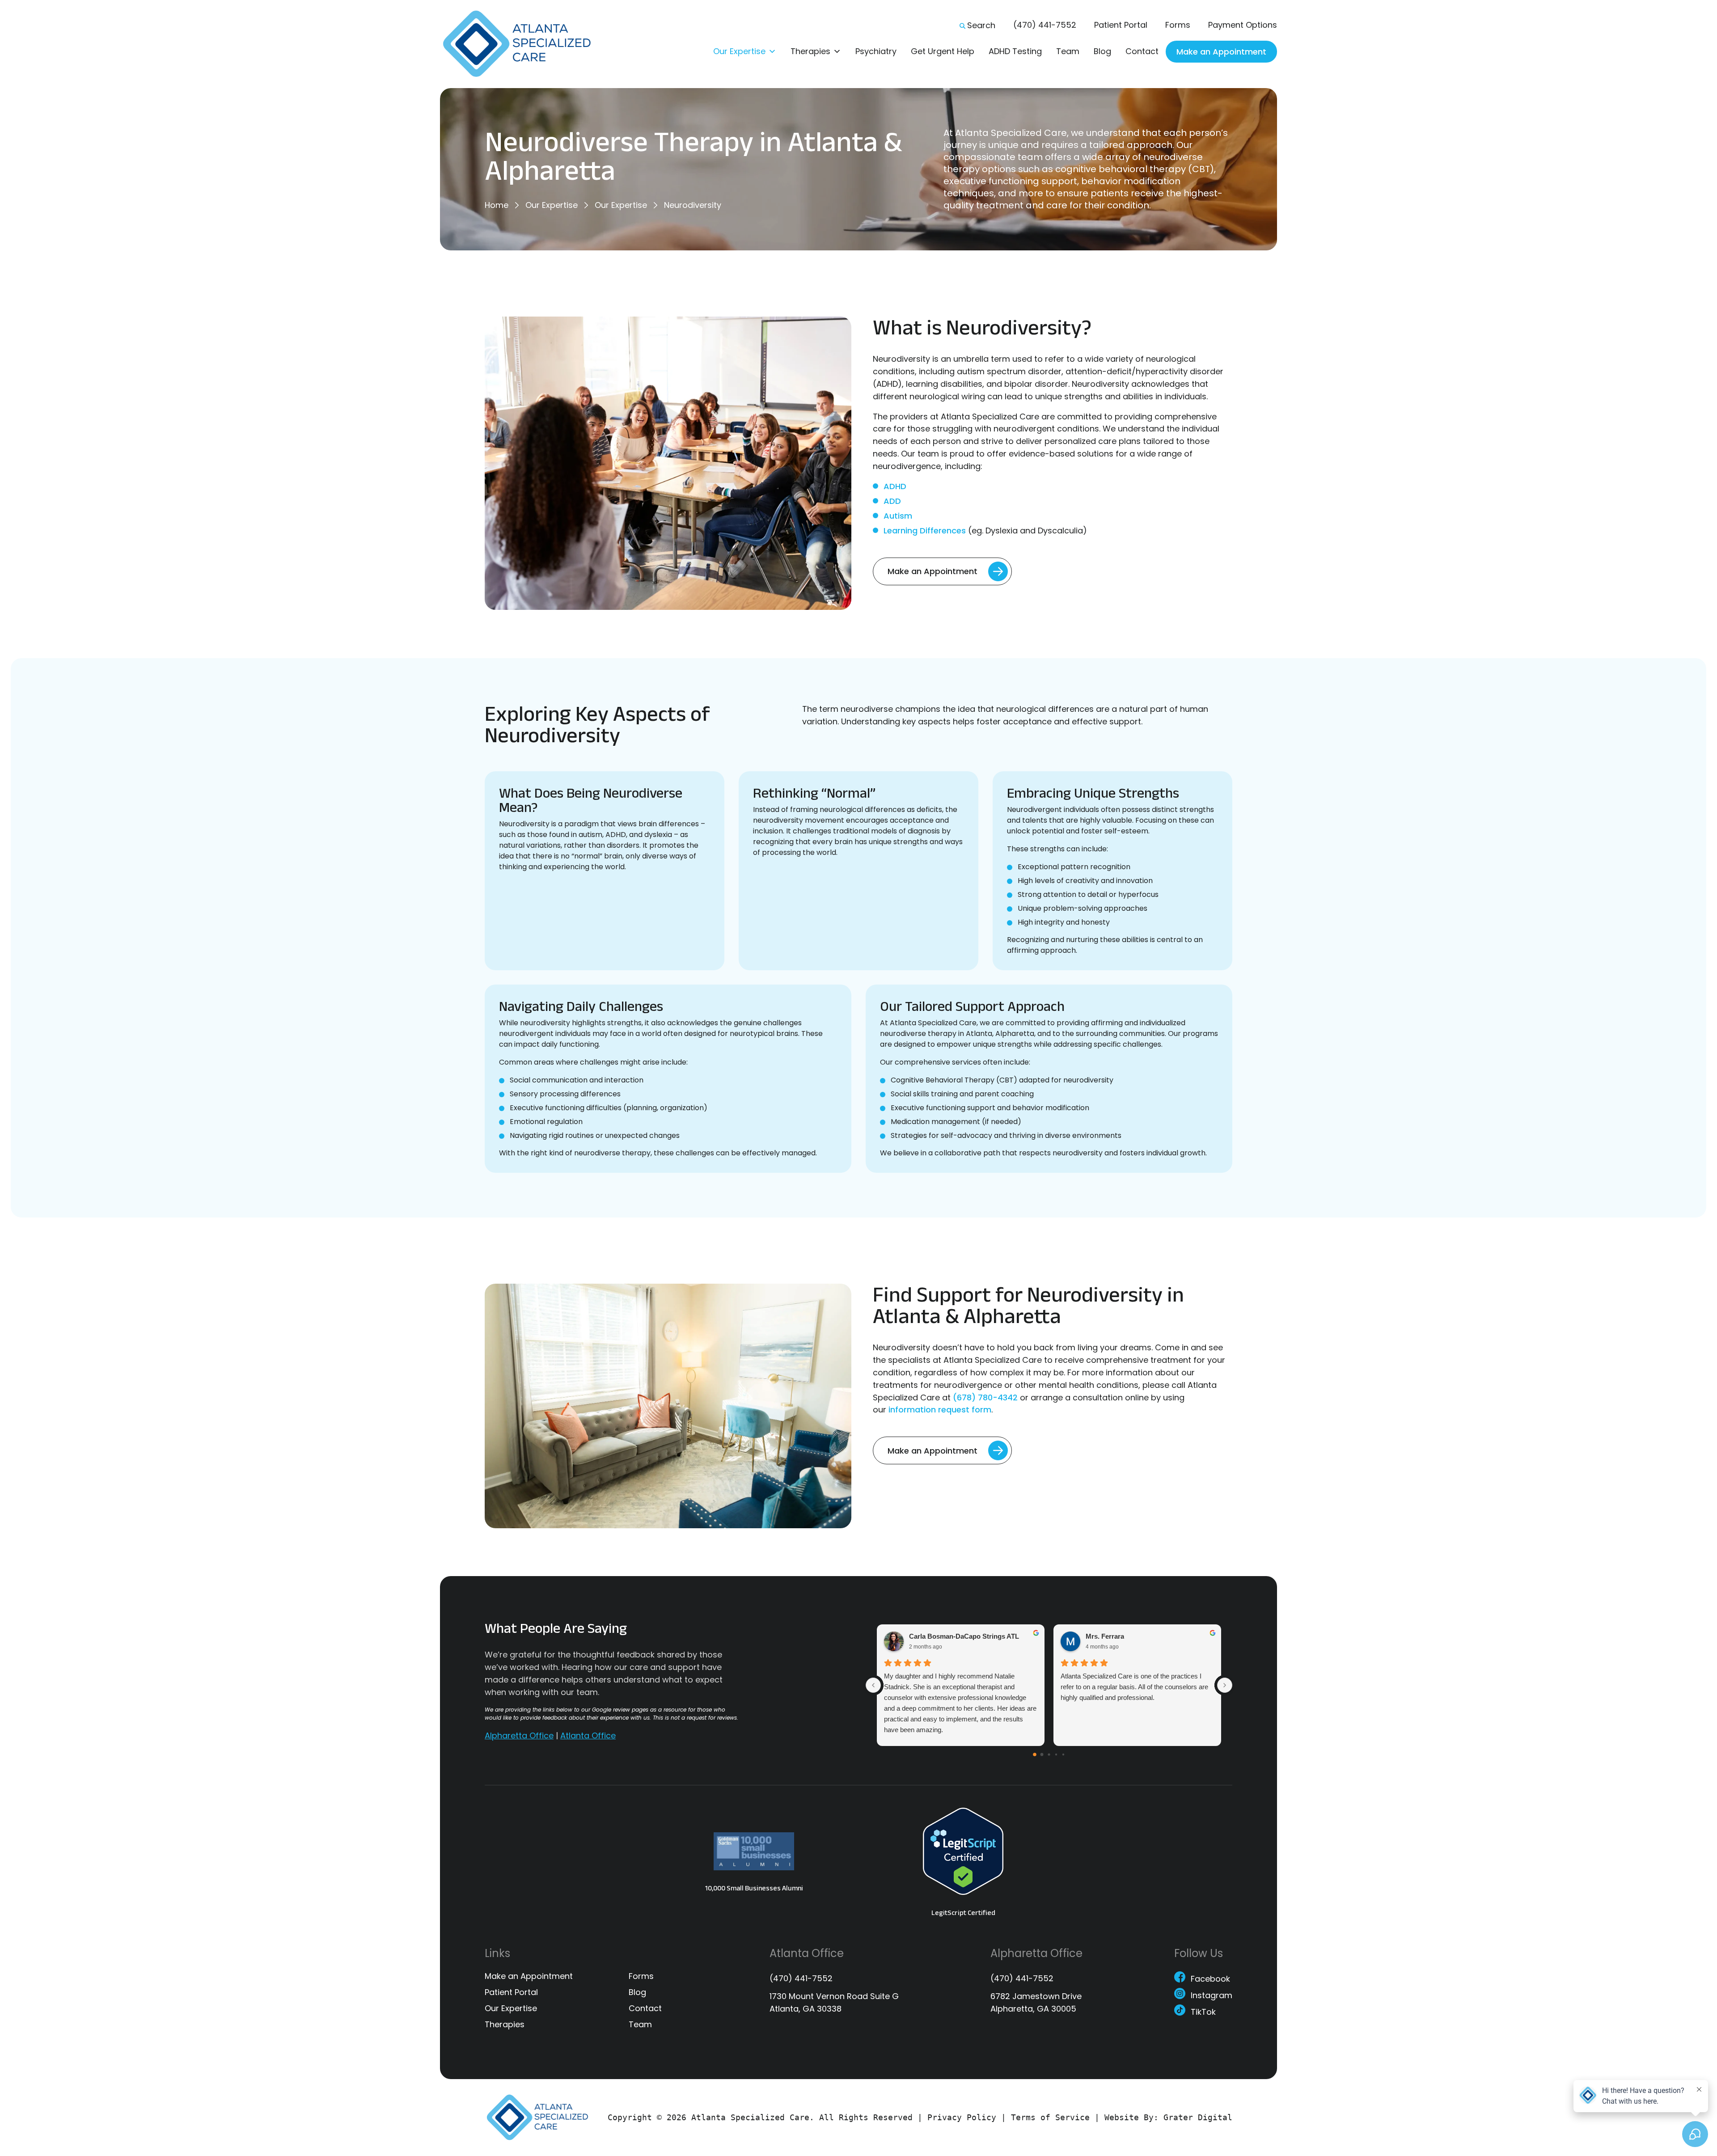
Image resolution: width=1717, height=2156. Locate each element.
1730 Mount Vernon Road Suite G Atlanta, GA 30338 (834, 2002)
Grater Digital (1198, 2117)
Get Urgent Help (943, 51)
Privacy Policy (962, 2117)
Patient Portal (1121, 25)
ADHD (895, 486)
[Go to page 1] (1042, 1755)
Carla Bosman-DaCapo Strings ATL (964, 1637)
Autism (898, 516)
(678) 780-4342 (985, 1397)
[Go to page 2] (1049, 1755)
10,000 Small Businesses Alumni (754, 1888)
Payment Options (1243, 25)
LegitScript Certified (963, 1913)
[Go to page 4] (1063, 1754)
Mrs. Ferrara (1105, 1637)
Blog (1102, 51)
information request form (940, 1410)
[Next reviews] (1225, 1685)
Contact (1142, 51)
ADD (892, 501)
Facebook (1210, 1980)
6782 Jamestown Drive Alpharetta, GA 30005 (1036, 2002)
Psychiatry (876, 51)
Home (497, 205)
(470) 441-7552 (1045, 25)
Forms (1178, 25)
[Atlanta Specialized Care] (523, 44)
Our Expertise (739, 51)
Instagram (1212, 1997)
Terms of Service (1050, 2117)
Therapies (810, 51)
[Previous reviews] (873, 1685)
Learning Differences (925, 531)
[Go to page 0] (1035, 1755)
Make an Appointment (1221, 52)
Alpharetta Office (519, 1735)
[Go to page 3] (1056, 1754)
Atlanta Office (588, 1735)
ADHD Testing (1015, 51)
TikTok (1203, 2013)
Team (1068, 51)
